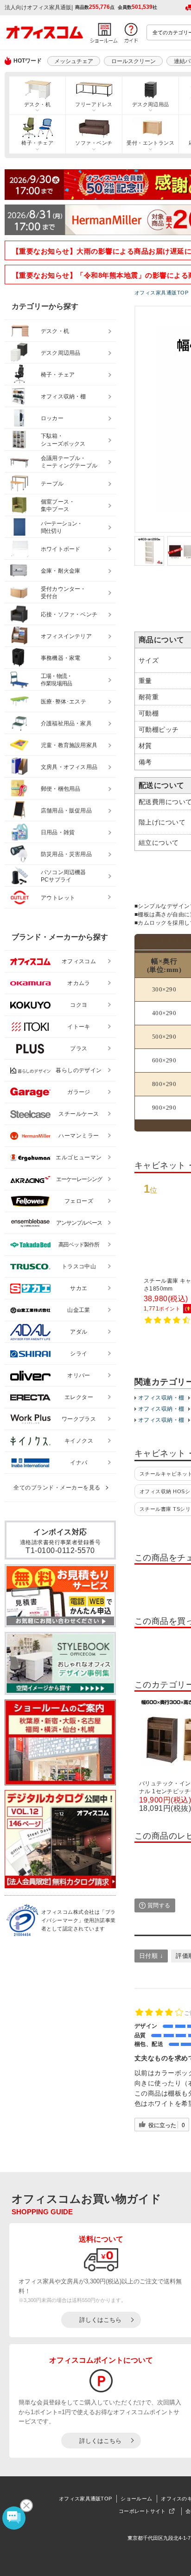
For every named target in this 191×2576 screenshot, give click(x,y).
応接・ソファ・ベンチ (69, 614)
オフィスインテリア (66, 636)
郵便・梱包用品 (60, 789)
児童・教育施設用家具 (69, 745)
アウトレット (58, 898)
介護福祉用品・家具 (66, 723)
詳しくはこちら (100, 2320)
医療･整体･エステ (64, 702)
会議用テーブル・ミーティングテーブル (69, 462)
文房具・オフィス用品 (69, 767)
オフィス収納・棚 (161, 1398)
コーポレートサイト (142, 2511)
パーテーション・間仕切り (62, 527)
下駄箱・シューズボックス (63, 440)
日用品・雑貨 (58, 832)
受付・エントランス (150, 143)
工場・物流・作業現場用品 (56, 680)
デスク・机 (37, 104)
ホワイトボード (60, 549)
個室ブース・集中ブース (58, 506)
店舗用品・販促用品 (66, 811)
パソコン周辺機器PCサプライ (64, 876)
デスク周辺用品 (151, 104)
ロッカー (52, 418)
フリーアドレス (94, 104)
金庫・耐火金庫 (60, 571)
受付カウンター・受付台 (64, 593)
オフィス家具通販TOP (85, 2499)
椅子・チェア (37, 143)
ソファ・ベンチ (94, 143)
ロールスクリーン (134, 61)
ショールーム (136, 2499)
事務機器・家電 (60, 658)
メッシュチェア (74, 61)
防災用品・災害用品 (66, 854)
